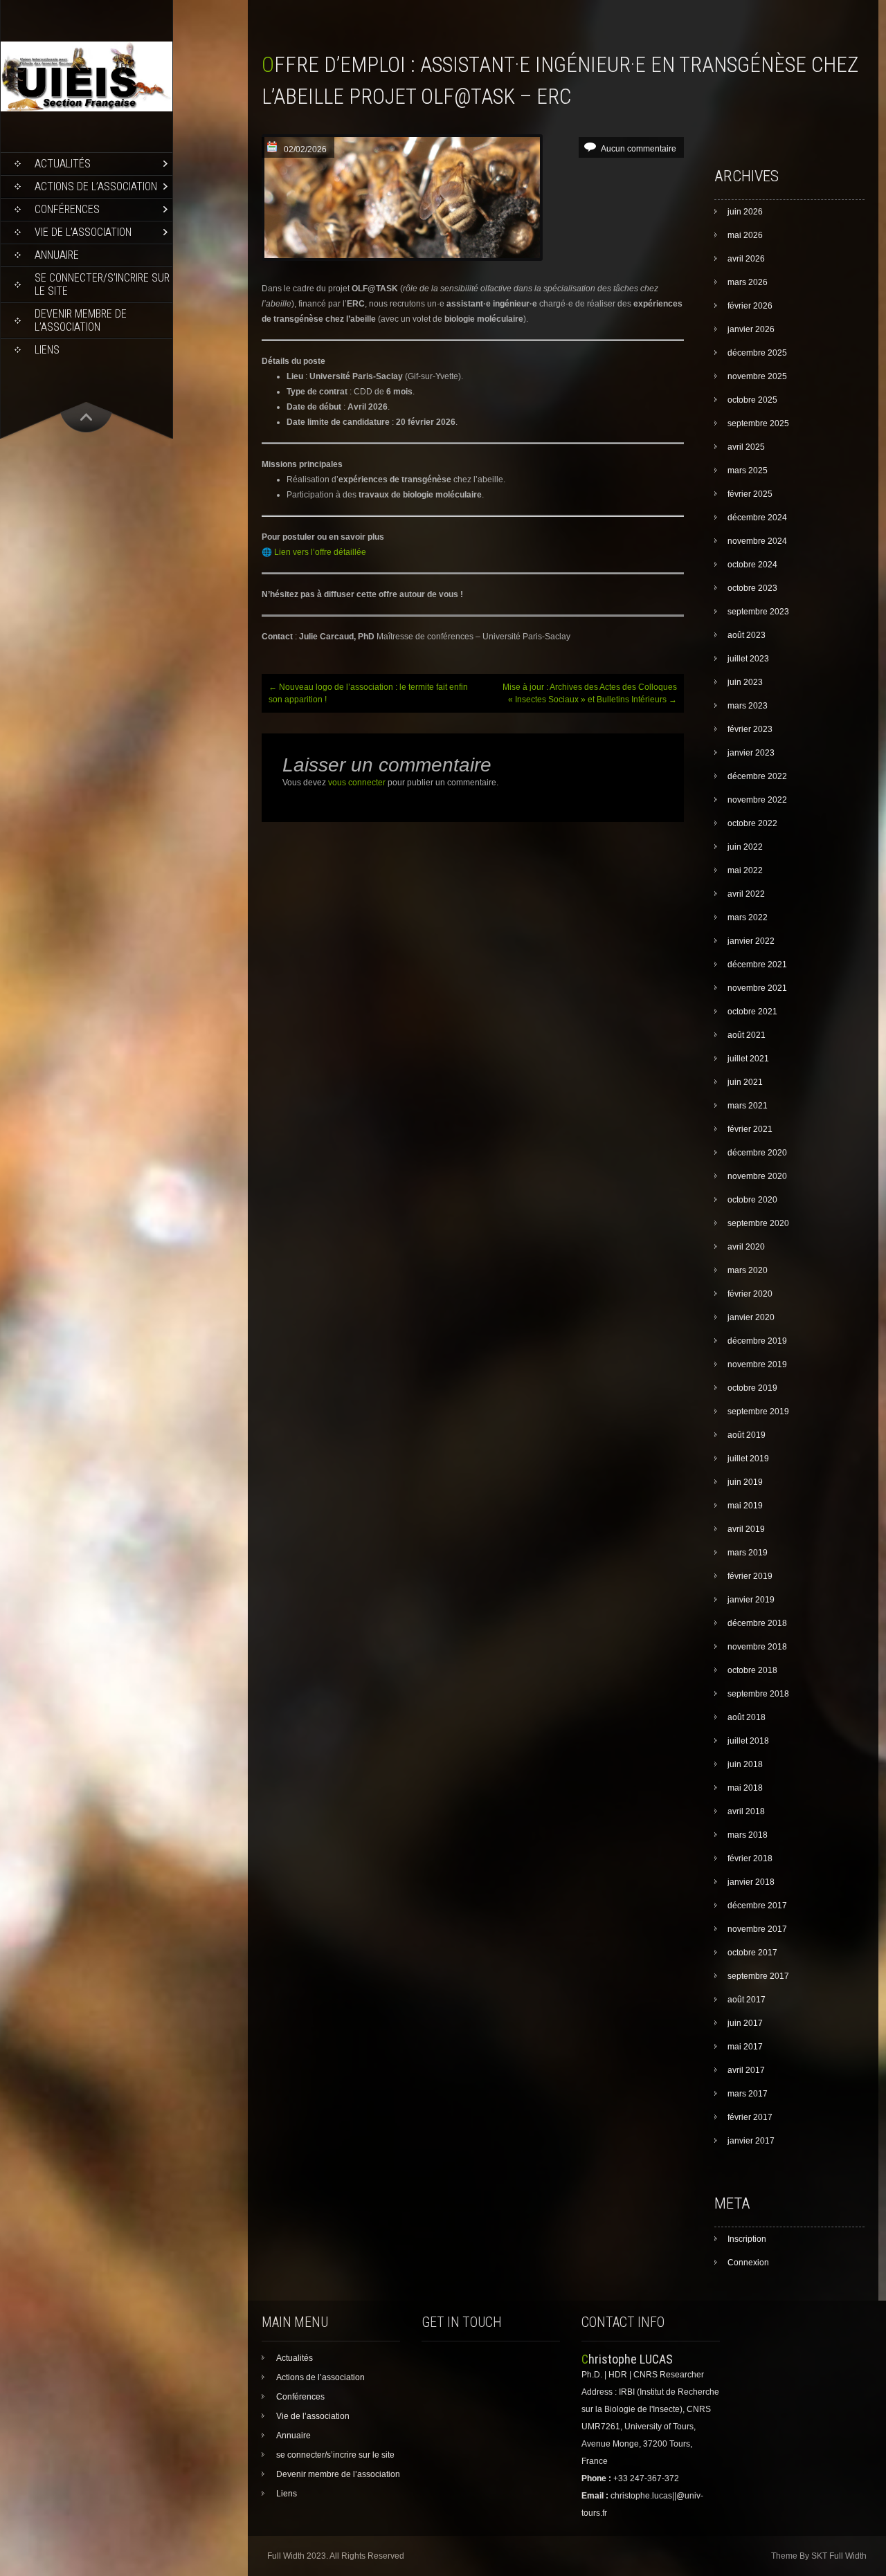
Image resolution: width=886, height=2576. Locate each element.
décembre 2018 (757, 1623)
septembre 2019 (758, 1412)
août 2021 (747, 1035)
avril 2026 (746, 259)
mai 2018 (745, 1788)
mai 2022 (745, 870)
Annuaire (57, 255)
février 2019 (750, 1576)
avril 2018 (746, 1811)
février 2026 (750, 306)
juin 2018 (745, 1764)
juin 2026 (745, 212)
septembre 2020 (758, 1223)
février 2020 (750, 1294)
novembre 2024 (757, 541)
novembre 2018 (757, 1647)
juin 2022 (745, 847)
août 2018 (747, 1717)
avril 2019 (746, 1529)
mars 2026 (748, 282)
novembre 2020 (757, 1176)
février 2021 (750, 1129)
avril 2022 (746, 894)
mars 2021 (748, 1106)
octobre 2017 (752, 1953)
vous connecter (357, 783)
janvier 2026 (751, 329)
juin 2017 (745, 2023)
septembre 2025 (758, 423)
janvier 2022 (751, 941)
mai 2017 (745, 2047)
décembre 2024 (757, 518)
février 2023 (750, 729)
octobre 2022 (752, 823)
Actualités (63, 164)
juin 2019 (745, 1482)
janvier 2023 (751, 753)
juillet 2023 (748, 659)
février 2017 (750, 2117)
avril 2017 (746, 2070)
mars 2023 (748, 706)
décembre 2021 (757, 965)
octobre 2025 (752, 400)
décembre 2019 (757, 1341)
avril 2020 (746, 1247)
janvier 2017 (751, 2141)
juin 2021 (745, 1082)
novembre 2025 (757, 376)
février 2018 (750, 1858)
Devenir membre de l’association (81, 320)
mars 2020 (748, 1270)
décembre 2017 (757, 1906)
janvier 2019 (751, 1600)
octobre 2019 (752, 1388)
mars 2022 (748, 917)
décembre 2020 (757, 1153)
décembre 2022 (757, 776)
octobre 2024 (752, 565)
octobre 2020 (752, 1200)
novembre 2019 (757, 1364)
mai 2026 (745, 235)
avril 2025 (746, 447)
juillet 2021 (748, 1059)
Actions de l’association (96, 186)
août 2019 (747, 1435)
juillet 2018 (748, 1741)
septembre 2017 (758, 1976)
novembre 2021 (757, 988)
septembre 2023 (758, 612)
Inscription (747, 2239)
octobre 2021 (752, 1012)
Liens (47, 350)
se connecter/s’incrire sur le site (102, 284)
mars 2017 (748, 2094)
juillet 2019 (748, 1459)
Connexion (748, 2263)
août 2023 (747, 635)
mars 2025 (748, 471)
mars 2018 (748, 1835)
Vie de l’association (83, 232)
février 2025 (750, 494)
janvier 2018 (751, 1882)
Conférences (67, 209)
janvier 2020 (751, 1317)
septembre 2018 (758, 1694)
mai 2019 (745, 1506)
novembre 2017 (757, 1929)
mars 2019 (748, 1553)
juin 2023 (745, 682)
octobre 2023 (752, 588)
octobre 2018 (752, 1670)
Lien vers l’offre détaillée (320, 552)
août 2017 (747, 2000)
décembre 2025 (757, 353)
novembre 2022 (757, 800)
